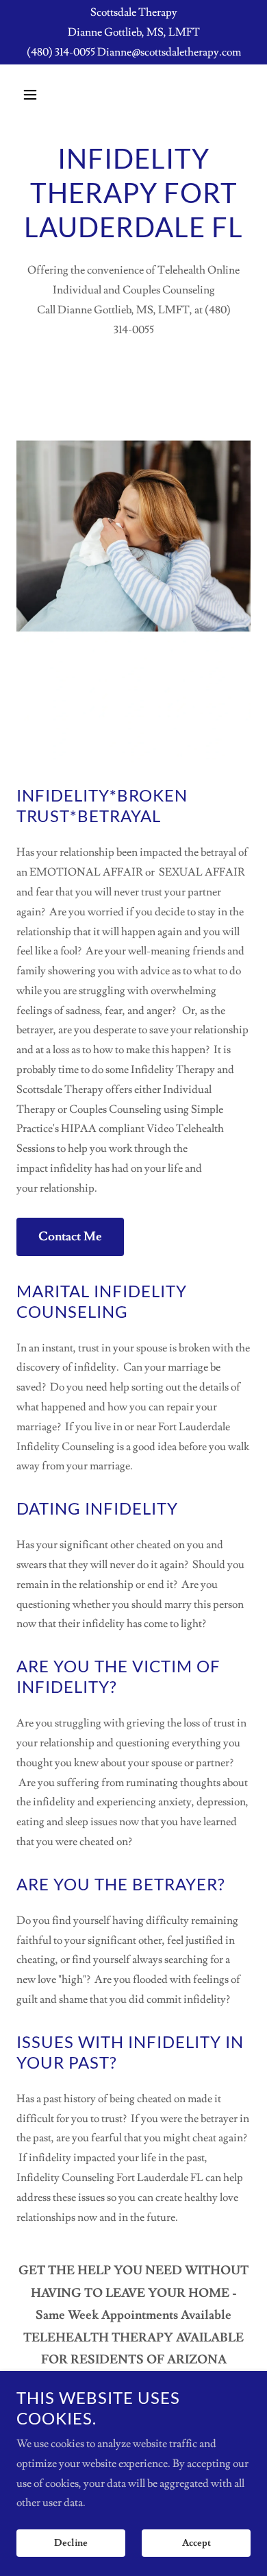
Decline (71, 2543)
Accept (196, 2543)
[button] (43, 95)
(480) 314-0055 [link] (61, 52)
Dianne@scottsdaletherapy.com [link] (169, 52)
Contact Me (70, 1237)
